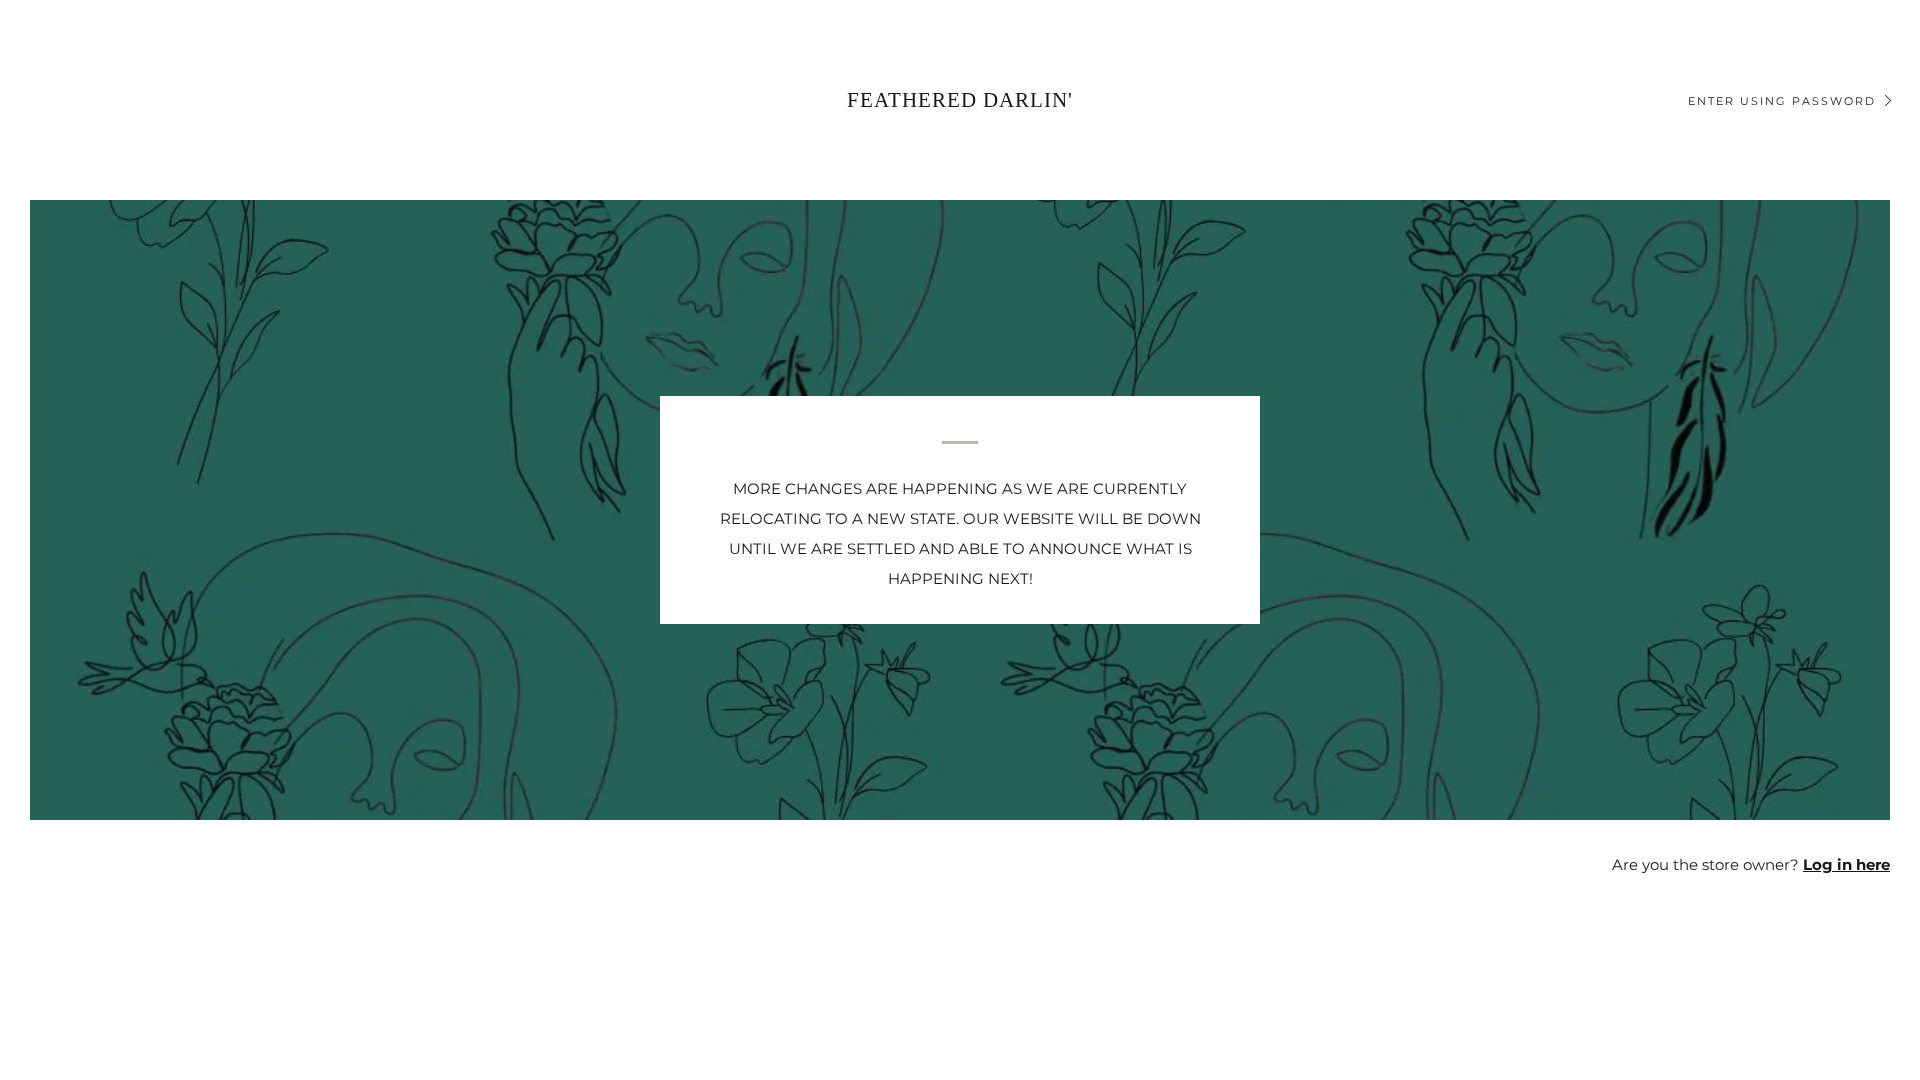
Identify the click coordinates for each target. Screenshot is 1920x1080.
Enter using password (1782, 101)
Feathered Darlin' (960, 100)
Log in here (1846, 864)
